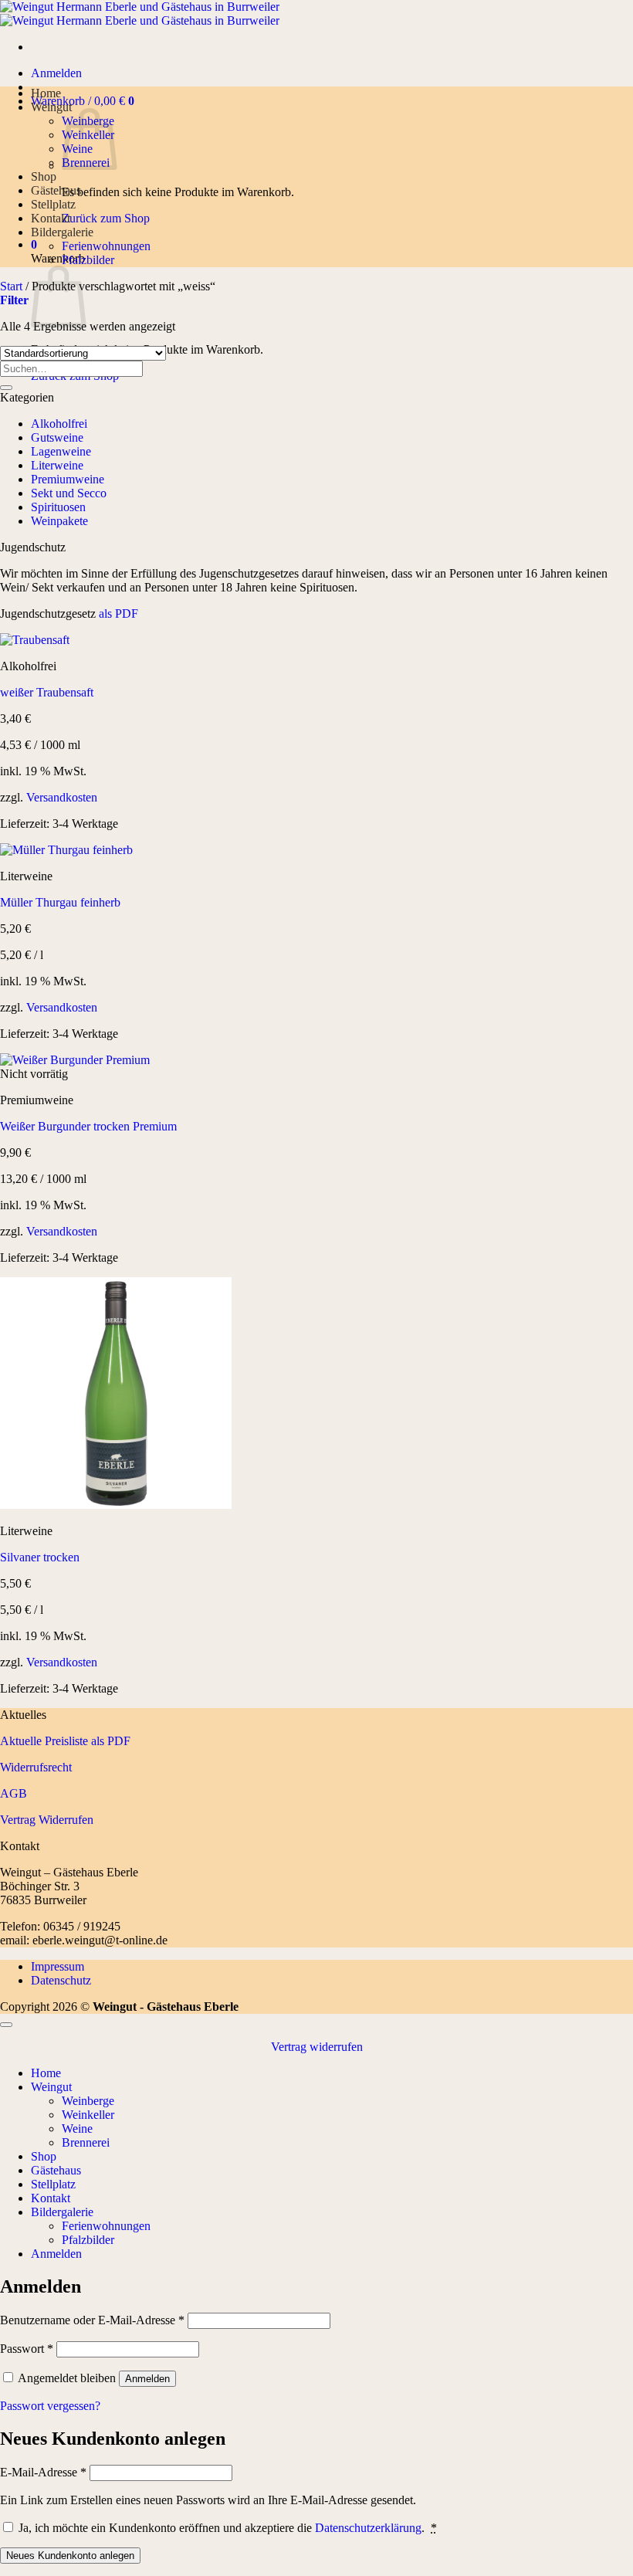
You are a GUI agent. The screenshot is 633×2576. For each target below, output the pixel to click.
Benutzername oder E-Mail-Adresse (92, 2320)
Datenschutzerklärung (368, 2528)
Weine (77, 2129)
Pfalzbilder (88, 260)
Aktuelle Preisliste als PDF (65, 1741)
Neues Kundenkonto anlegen (70, 2556)
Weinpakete (59, 521)
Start (11, 286)
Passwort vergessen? (50, 2406)
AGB (14, 1793)
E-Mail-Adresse (43, 2472)
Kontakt (51, 218)
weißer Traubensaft (47, 692)
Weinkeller (88, 2115)
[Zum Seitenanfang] (6, 2025)
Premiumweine (68, 479)
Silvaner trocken (40, 1557)
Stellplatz (53, 204)
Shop (44, 176)
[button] (56, 73)
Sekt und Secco (69, 493)
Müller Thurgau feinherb (60, 902)
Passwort (27, 2349)
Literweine (57, 465)
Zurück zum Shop (106, 218)
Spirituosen (58, 507)
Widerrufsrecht (36, 1767)
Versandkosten (62, 797)
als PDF (117, 613)
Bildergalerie (62, 232)
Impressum (58, 1966)
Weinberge (88, 2101)
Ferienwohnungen (106, 246)
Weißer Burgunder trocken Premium (88, 1126)
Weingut (51, 107)
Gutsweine (57, 437)
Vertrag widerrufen (317, 2047)
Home (46, 93)
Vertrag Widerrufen (47, 1820)
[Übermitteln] (6, 388)
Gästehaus (56, 190)
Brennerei (86, 2142)
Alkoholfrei (59, 424)
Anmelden (147, 2379)
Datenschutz (61, 1980)
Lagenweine (61, 451)
